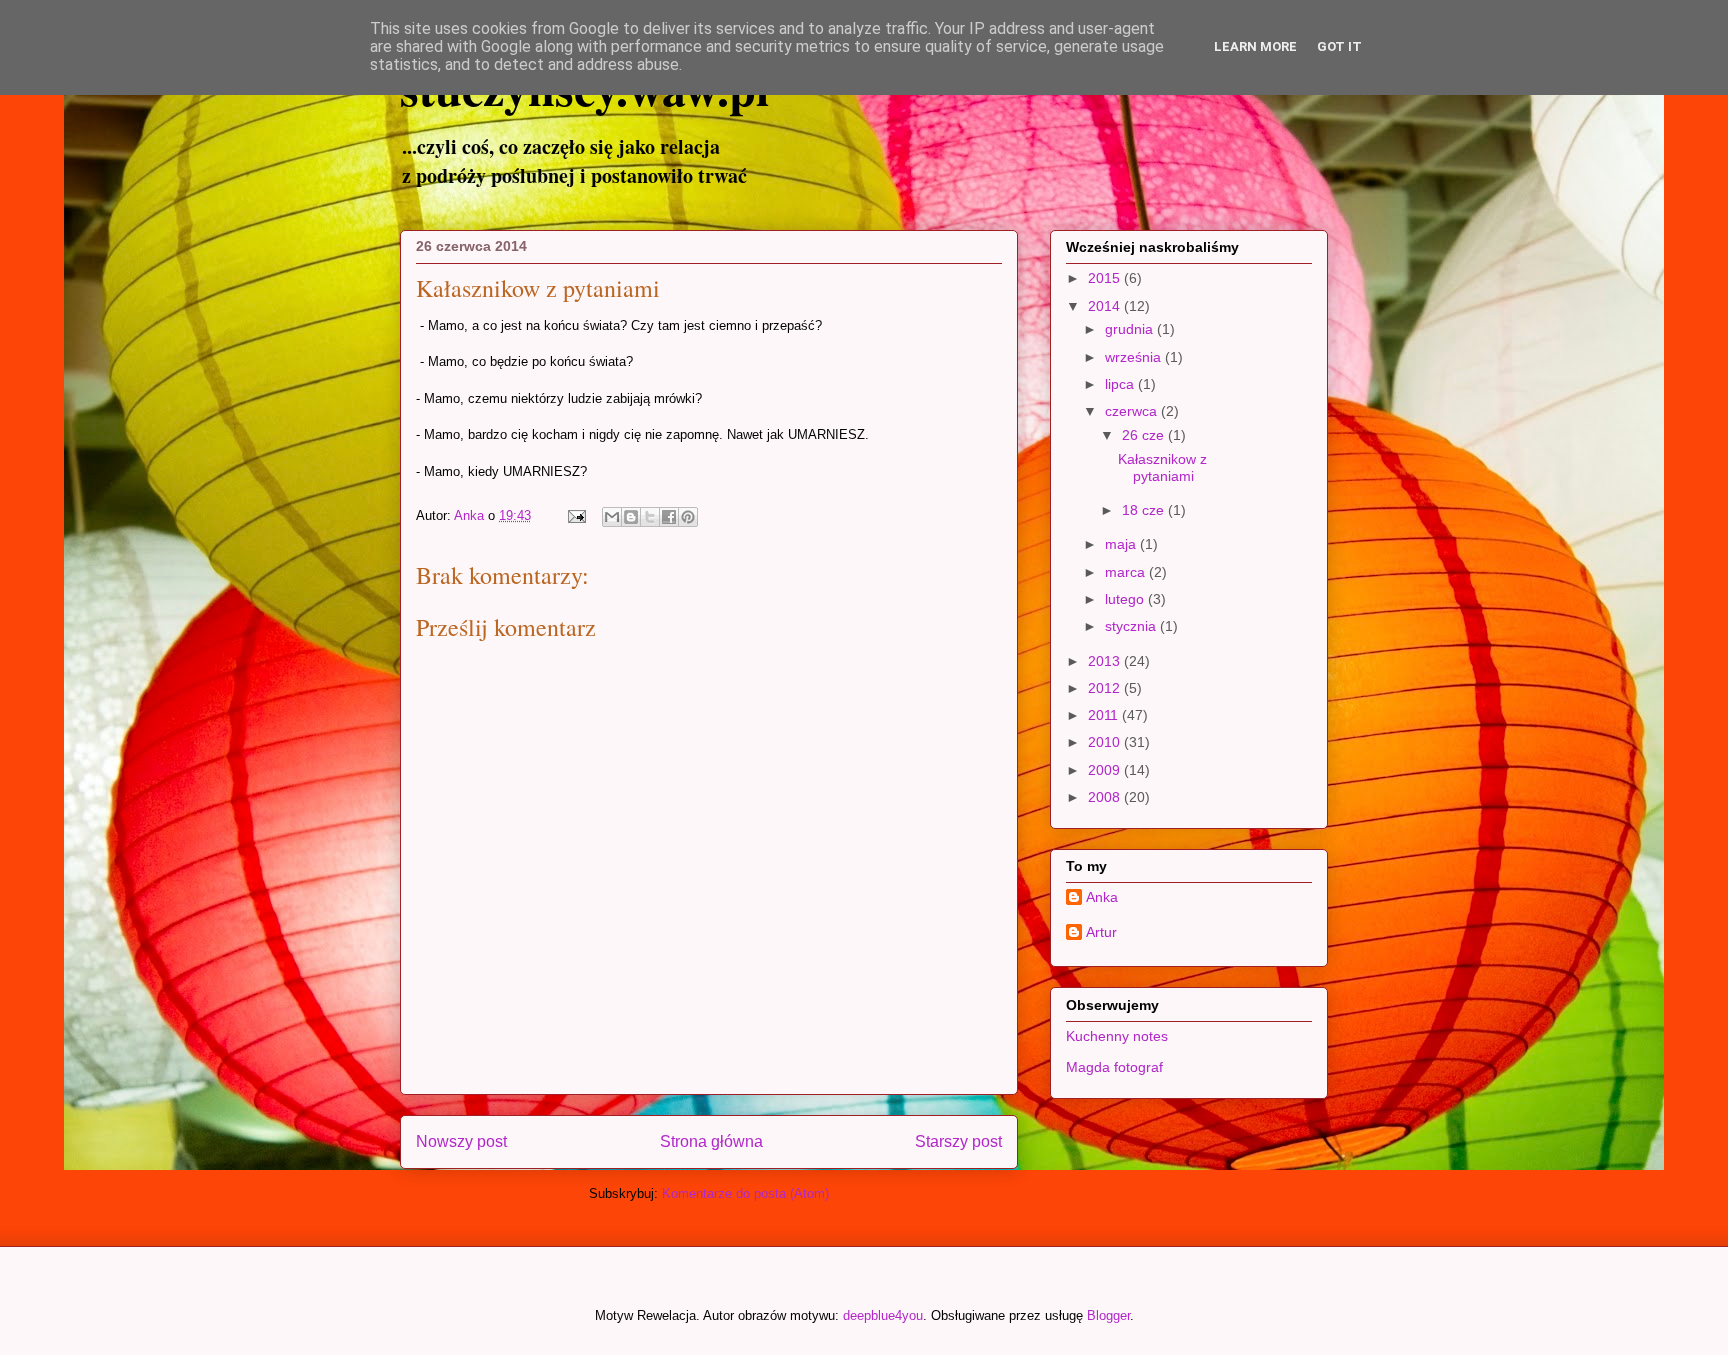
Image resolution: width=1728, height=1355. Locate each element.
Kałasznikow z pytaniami (1162, 467)
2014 (1106, 306)
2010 (1106, 742)
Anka (1102, 897)
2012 (1106, 688)
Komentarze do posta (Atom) (745, 1193)
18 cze (1145, 510)
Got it (1339, 46)
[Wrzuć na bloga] (631, 517)
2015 (1106, 278)
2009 (1106, 770)
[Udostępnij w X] (650, 517)
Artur (1101, 932)
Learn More (1255, 46)
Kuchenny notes (1117, 1036)
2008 (1106, 797)
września (1135, 357)
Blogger (1108, 1315)
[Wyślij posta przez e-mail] (575, 515)
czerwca (1133, 411)
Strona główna (711, 1141)
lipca (1121, 384)
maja (1122, 544)
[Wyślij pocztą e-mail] (612, 517)
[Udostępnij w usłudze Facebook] (669, 517)
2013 (1106, 661)
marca (1127, 572)
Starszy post (958, 1141)
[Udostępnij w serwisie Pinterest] (688, 517)
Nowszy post (461, 1141)
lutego (1126, 599)
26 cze (1145, 435)
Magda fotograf (1114, 1067)
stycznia (1132, 626)
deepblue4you (883, 1315)
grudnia (1131, 329)
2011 (1105, 715)
